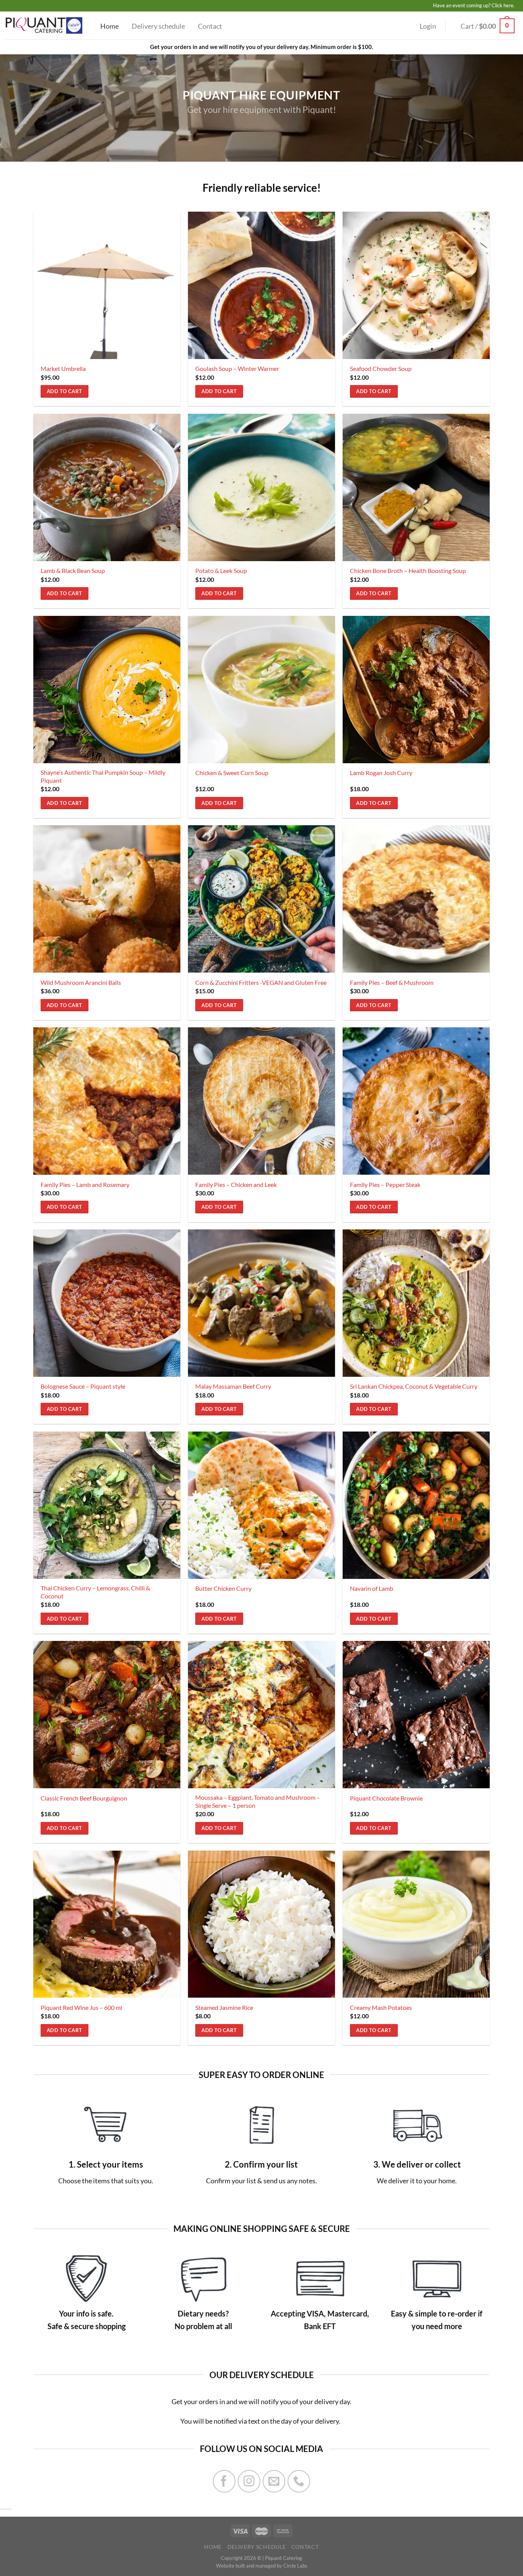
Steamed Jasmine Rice (224, 2007)
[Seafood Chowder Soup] (416, 285)
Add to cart (64, 391)
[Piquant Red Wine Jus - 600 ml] (107, 1924)
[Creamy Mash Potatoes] (416, 1924)
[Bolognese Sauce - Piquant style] (107, 1303)
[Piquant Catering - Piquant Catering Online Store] (44, 25)
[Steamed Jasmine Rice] (262, 1924)
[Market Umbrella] (107, 285)
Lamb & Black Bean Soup (73, 571)
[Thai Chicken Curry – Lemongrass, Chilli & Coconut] (107, 1505)
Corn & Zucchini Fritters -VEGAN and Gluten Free (261, 982)
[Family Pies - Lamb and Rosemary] (107, 1101)
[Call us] (299, 2481)
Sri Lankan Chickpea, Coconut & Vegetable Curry (414, 1386)
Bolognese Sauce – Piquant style (83, 1386)
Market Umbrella (63, 368)
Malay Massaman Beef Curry (233, 1386)
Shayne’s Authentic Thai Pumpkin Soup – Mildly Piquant (103, 776)
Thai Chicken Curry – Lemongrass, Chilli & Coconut (95, 1592)
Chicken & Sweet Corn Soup (232, 773)
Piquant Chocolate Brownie (386, 1798)
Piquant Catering (284, 2558)
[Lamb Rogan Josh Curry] (416, 690)
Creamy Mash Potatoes (381, 2007)
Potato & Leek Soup (221, 571)
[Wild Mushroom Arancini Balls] (107, 899)
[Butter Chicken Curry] (262, 1505)
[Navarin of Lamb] (416, 1505)
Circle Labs (295, 2566)
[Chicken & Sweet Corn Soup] (262, 690)
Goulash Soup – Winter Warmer (237, 368)
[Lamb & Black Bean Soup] (107, 487)
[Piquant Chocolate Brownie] (416, 1715)
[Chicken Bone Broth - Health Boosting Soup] (416, 487)
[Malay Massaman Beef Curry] (262, 1303)
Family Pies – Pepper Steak (385, 1184)
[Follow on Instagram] (249, 2481)
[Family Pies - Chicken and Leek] (262, 1101)
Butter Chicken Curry (223, 1588)
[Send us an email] (274, 2481)
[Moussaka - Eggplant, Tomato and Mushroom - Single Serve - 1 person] (262, 1715)
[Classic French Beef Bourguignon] (107, 1715)
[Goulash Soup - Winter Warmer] (262, 285)
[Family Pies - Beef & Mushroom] (416, 899)
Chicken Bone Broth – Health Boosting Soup (408, 571)
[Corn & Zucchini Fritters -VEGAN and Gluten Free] (262, 899)
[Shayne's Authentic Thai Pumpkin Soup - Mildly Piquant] (107, 690)
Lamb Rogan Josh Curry (381, 773)
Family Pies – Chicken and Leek (236, 1184)
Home (110, 26)
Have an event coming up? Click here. (474, 5)
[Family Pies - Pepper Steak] (416, 1101)
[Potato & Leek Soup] (262, 487)
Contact (210, 26)
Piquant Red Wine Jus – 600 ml (81, 2007)
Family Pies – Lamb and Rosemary (85, 1184)
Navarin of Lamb (372, 1588)
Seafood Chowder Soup (381, 368)
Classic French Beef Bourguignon (84, 1798)
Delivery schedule (158, 26)
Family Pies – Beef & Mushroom (392, 982)
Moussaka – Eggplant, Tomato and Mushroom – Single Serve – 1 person (258, 1801)
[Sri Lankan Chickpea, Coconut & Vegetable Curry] (416, 1303)
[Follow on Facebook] (224, 2481)
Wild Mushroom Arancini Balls (81, 982)
